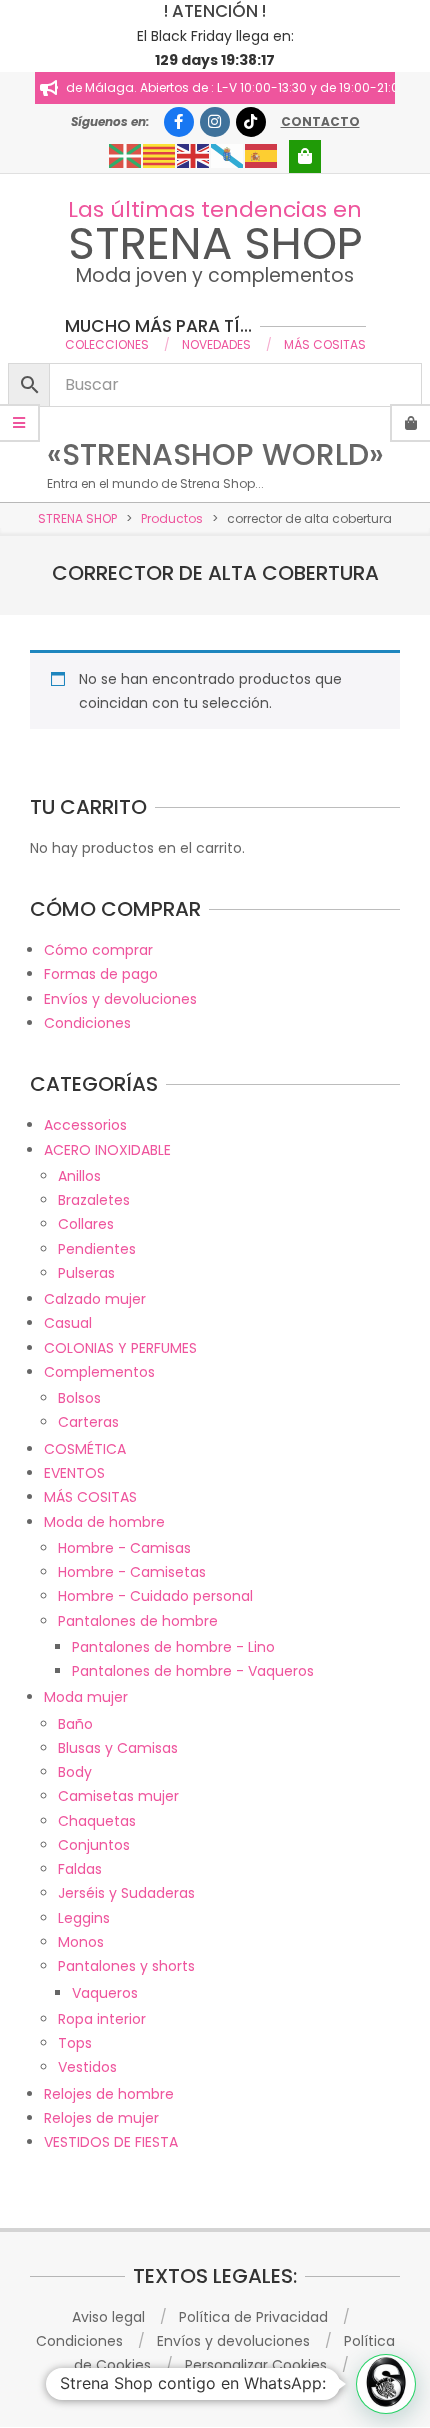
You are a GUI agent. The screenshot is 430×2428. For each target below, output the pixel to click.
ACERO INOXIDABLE (107, 1150)
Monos (81, 1942)
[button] (386, 2384)
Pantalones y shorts (126, 1966)
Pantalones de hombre (138, 1621)
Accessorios (85, 1125)
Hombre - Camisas (124, 1548)
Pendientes (97, 1249)
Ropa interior (102, 2019)
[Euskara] (126, 154)
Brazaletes (94, 1200)
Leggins (84, 1918)
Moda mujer (86, 1697)
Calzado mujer (95, 1299)
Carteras (88, 1422)
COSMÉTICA (85, 1449)
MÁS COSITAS (90, 1497)
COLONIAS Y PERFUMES (120, 1348)
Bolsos (79, 1398)
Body (75, 1772)
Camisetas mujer (118, 1796)
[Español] (262, 154)
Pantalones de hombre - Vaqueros (193, 1671)
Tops (75, 2043)
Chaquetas (97, 1821)
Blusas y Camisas (118, 1748)
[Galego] (228, 154)
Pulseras (86, 1273)
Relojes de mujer (101, 2118)
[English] (194, 154)
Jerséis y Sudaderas (126, 1893)
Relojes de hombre (109, 2094)
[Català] (160, 154)
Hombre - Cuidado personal (155, 1596)
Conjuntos (94, 1845)
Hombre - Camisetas (132, 1572)
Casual (68, 1323)
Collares (86, 1224)
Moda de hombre (104, 1522)
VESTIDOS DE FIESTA (111, 2142)
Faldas (80, 1869)
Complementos (99, 1372)
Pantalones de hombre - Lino (173, 1647)
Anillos (79, 1176)
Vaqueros (105, 1993)
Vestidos (87, 2067)
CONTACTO (320, 121)
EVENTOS (74, 1473)
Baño (75, 1724)
